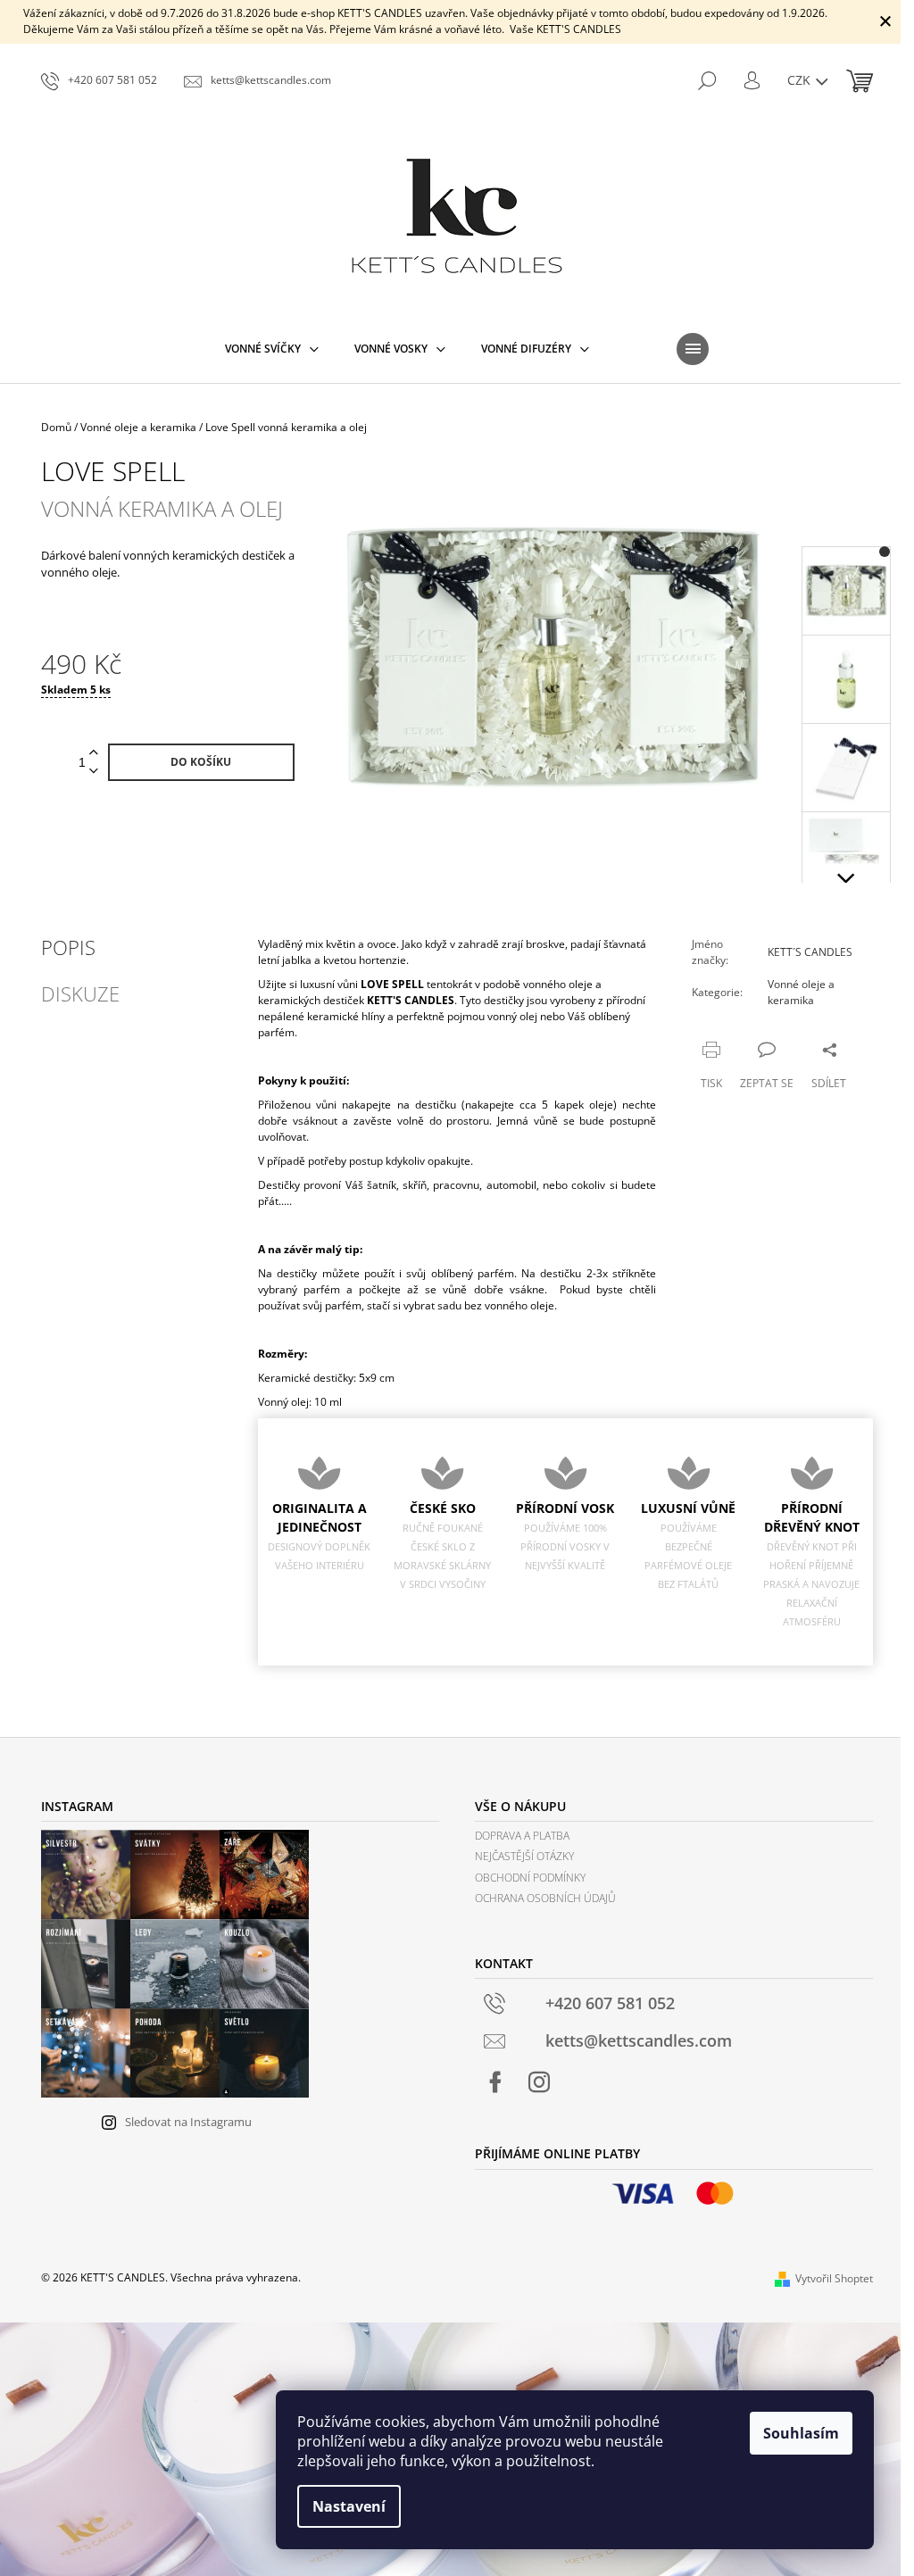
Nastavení (349, 2506)
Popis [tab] (68, 947)
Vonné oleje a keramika (801, 992)
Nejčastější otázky (524, 1856)
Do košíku (201, 762)
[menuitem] (272, 349)
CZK (801, 80)
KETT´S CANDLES (810, 952)
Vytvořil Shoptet (834, 2278)
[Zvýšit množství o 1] (94, 753)
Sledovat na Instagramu (188, 2122)
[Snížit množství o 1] (94, 772)
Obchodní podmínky (530, 1878)
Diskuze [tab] (80, 993)
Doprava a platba (522, 1836)
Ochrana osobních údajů (545, 1898)
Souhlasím (801, 2433)
